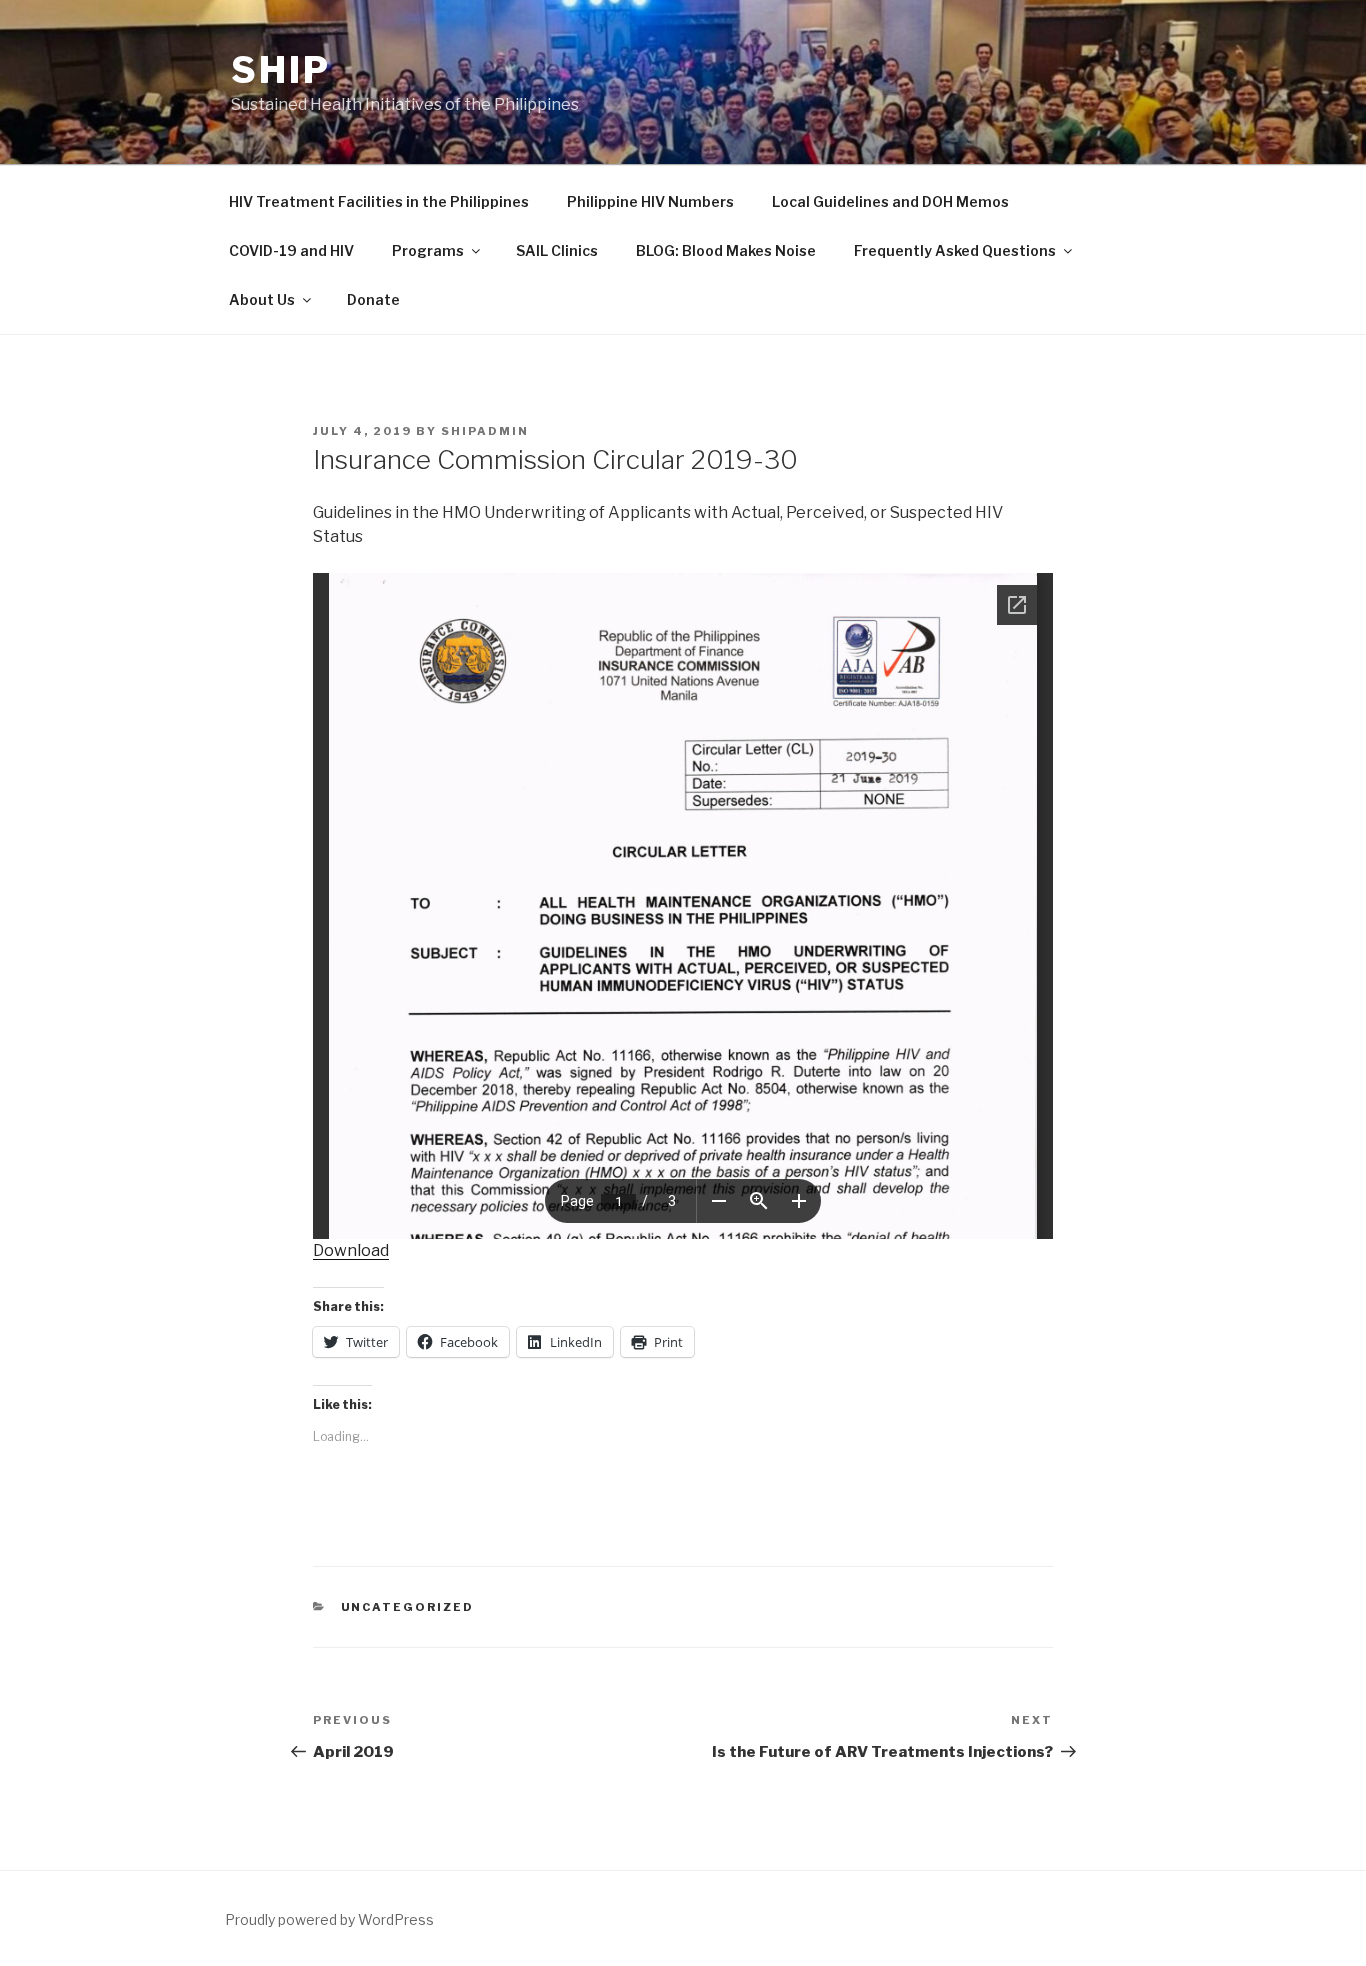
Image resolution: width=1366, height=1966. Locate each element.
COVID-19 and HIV (291, 250)
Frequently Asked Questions (955, 250)
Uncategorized (408, 1607)
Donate (373, 299)
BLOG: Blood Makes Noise (726, 250)
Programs (428, 250)
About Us (262, 299)
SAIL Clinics (557, 250)
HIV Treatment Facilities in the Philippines (379, 201)
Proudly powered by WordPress (329, 1919)
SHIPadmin (485, 431)
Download (351, 1250)
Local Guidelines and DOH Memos (890, 201)
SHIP (281, 70)
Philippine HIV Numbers (650, 201)
